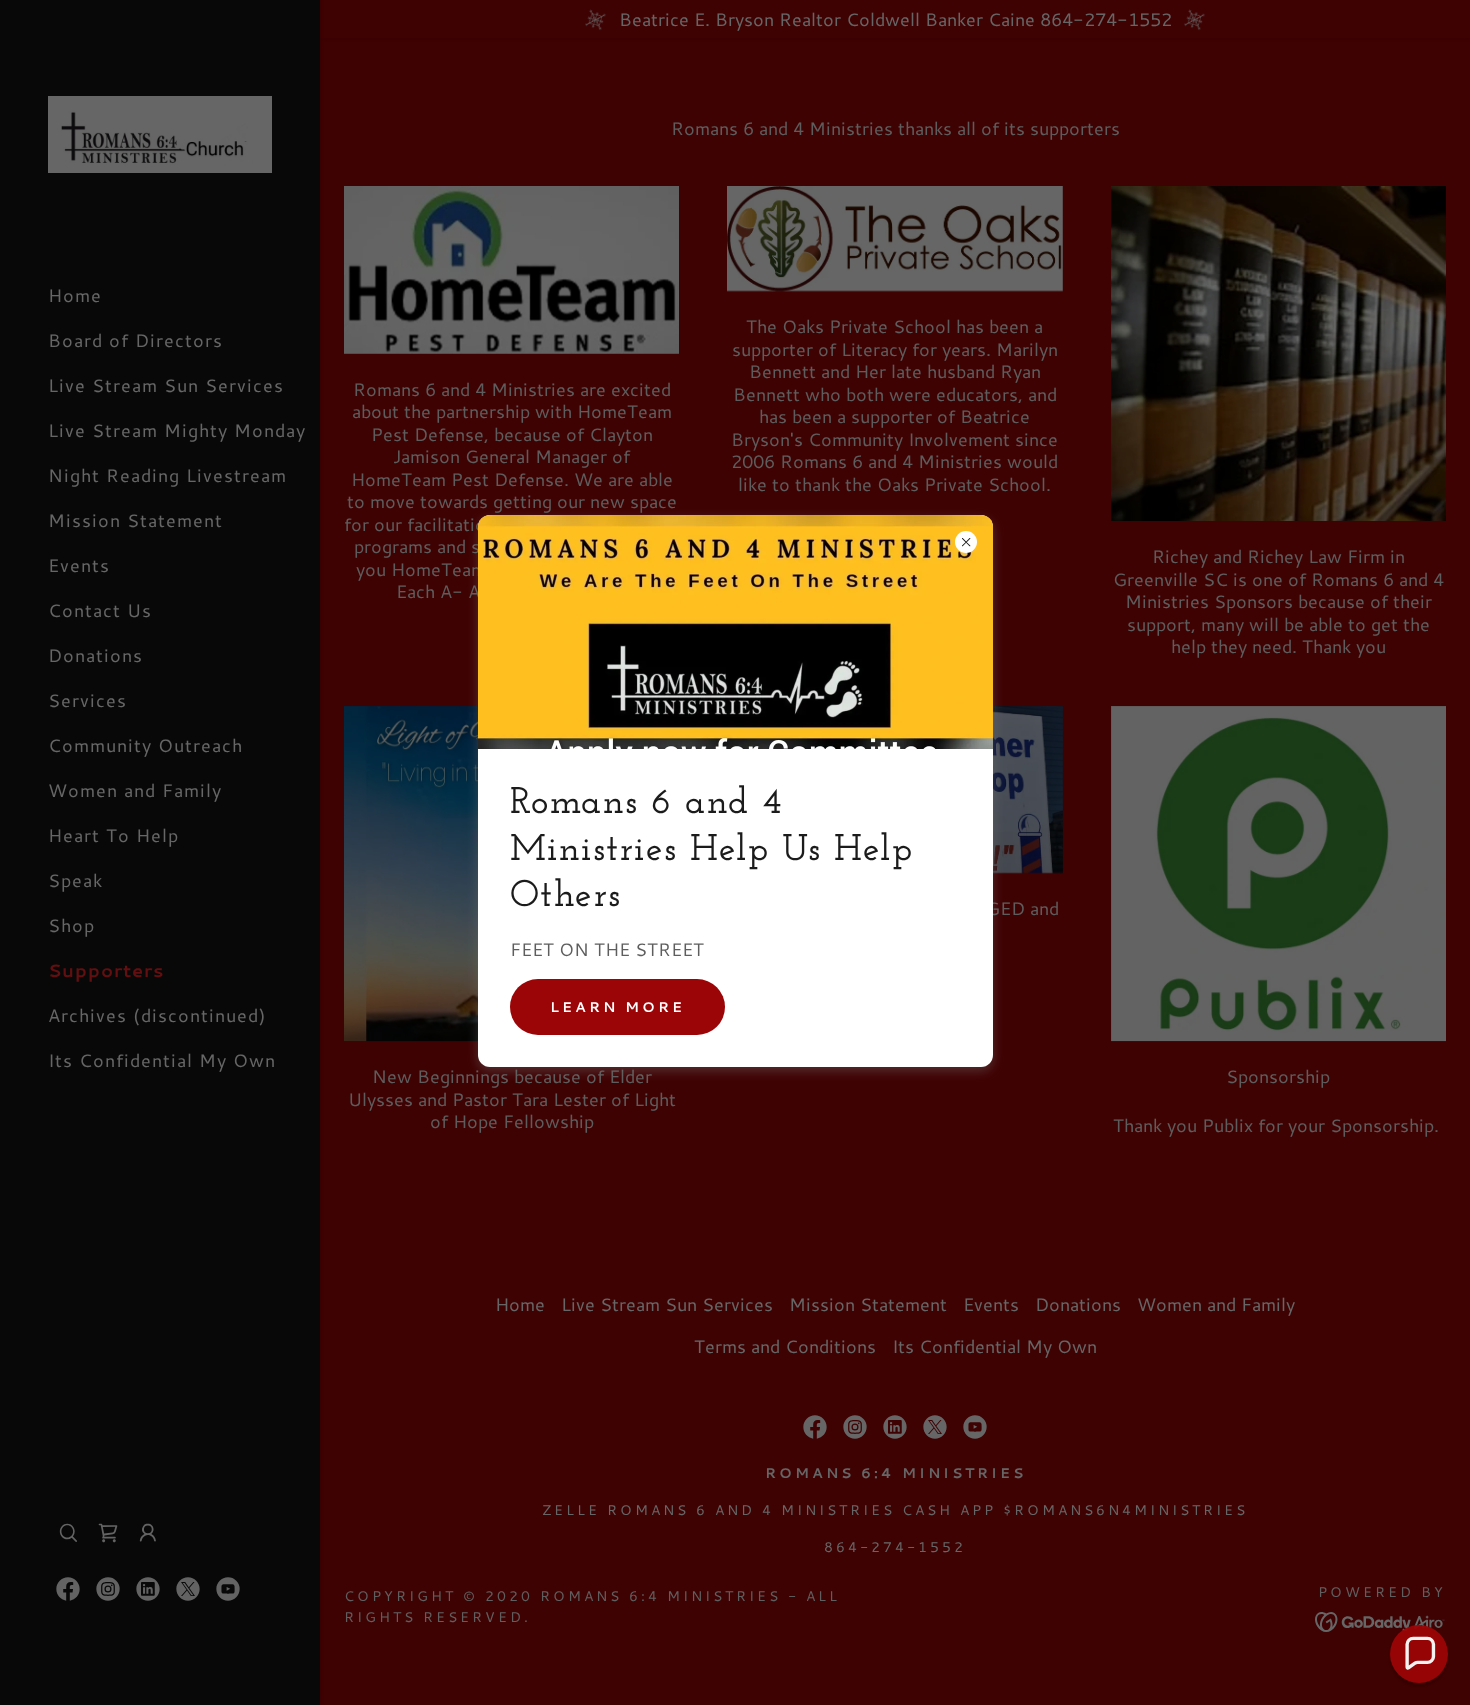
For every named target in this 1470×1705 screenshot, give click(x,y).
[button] (1419, 1654)
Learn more (617, 1007)
